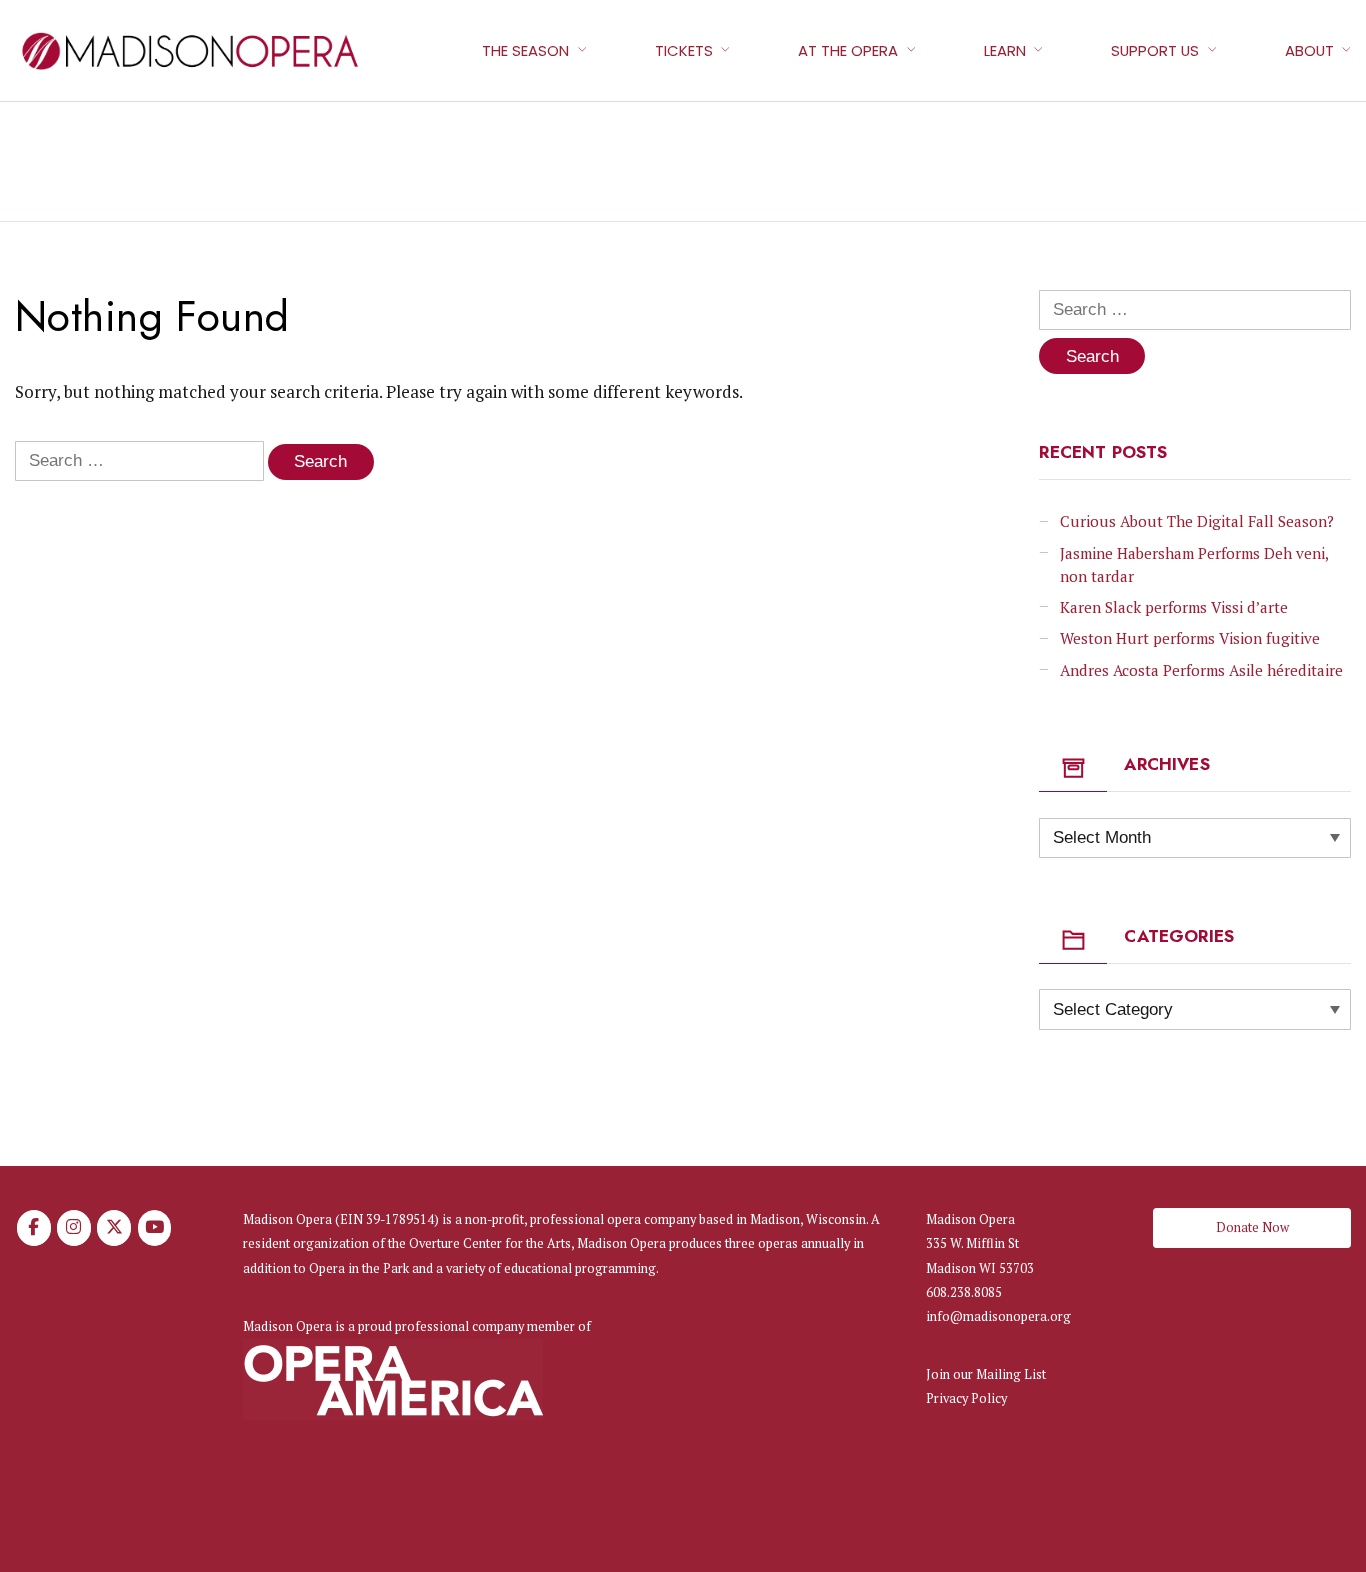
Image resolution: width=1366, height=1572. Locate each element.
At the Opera (848, 50)
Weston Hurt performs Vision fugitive (1190, 638)
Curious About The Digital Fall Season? (1197, 521)
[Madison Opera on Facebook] (34, 1228)
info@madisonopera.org (998, 1316)
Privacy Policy (966, 1398)
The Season (525, 50)
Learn (1005, 50)
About (1309, 50)
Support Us (1155, 50)
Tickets (684, 50)
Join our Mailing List (986, 1374)
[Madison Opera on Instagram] (74, 1228)
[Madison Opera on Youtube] (155, 1228)
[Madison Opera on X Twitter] (114, 1228)
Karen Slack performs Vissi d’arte (1174, 607)
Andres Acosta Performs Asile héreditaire (1201, 670)
